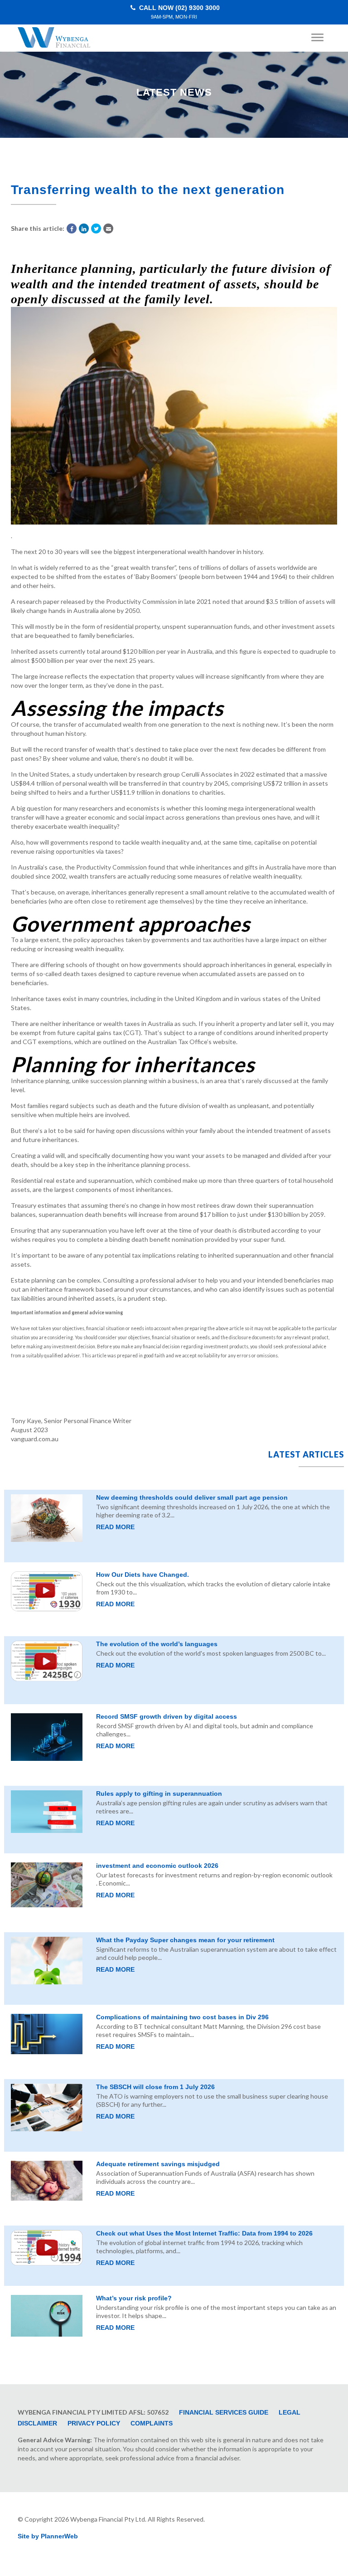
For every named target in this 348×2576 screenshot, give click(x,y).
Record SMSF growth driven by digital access (167, 1716)
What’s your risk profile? (134, 2298)
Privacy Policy (94, 2423)
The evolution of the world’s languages (157, 1644)
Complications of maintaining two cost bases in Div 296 (182, 2017)
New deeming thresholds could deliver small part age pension (192, 1497)
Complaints (152, 2423)
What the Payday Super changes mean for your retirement (185, 1940)
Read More (115, 1527)
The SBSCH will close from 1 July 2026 (155, 2087)
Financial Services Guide (224, 2412)
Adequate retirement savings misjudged (158, 2164)
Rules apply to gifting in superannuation (159, 1793)
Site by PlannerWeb (48, 2536)
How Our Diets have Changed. (143, 1575)
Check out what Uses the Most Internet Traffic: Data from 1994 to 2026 (204, 2233)
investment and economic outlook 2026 (157, 1866)
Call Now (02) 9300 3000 (179, 12)
